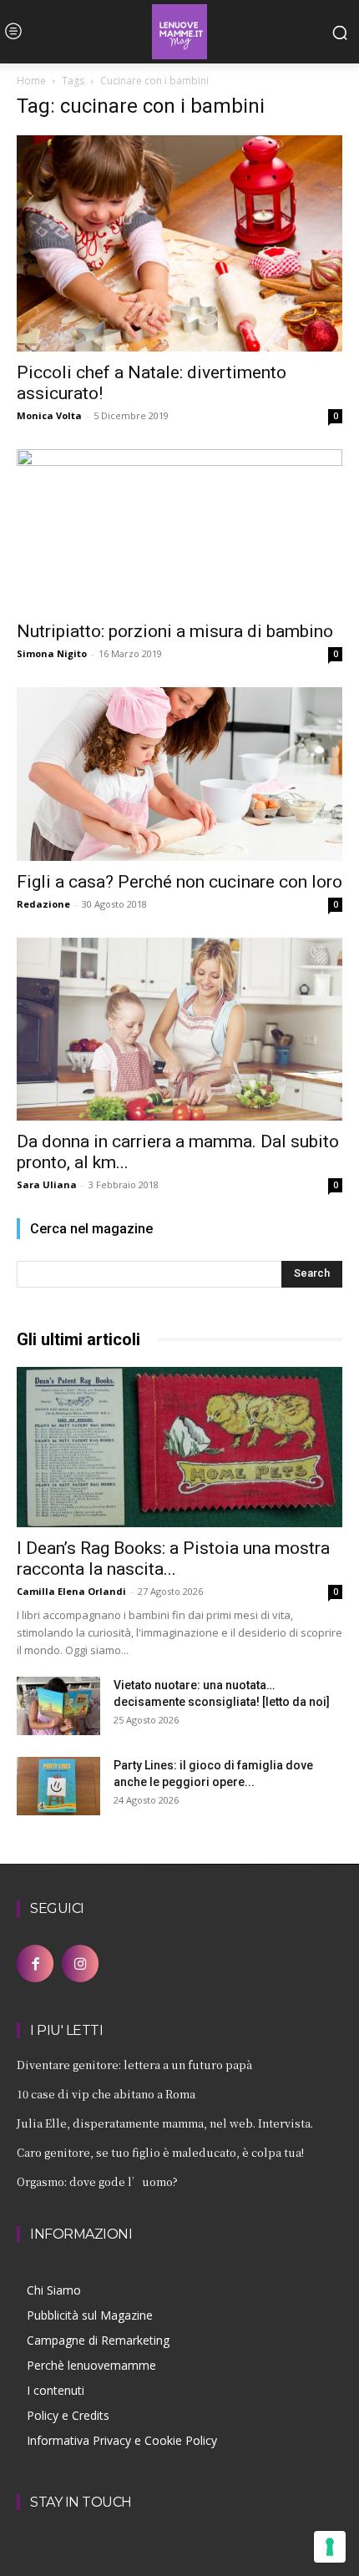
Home (31, 81)
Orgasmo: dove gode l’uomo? (97, 2181)
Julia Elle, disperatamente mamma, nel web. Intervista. (165, 2123)
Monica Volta (49, 415)
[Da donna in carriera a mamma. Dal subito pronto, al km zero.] (179, 1029)
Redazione (43, 904)
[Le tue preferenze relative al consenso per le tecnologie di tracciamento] (330, 2547)
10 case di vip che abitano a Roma (106, 2094)
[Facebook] (35, 1963)
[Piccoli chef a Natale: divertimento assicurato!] (179, 243)
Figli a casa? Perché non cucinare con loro (179, 882)
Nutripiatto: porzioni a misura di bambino (175, 631)
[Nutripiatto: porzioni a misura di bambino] (179, 530)
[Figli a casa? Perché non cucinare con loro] (179, 774)
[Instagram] (80, 1963)
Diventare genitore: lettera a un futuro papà (134, 2065)
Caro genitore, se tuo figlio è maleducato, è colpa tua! (160, 2152)
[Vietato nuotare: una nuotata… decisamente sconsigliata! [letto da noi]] (58, 1706)
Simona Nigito (52, 653)
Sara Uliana (47, 1184)
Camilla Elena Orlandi (71, 1591)
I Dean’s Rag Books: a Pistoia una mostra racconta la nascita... (173, 1559)
